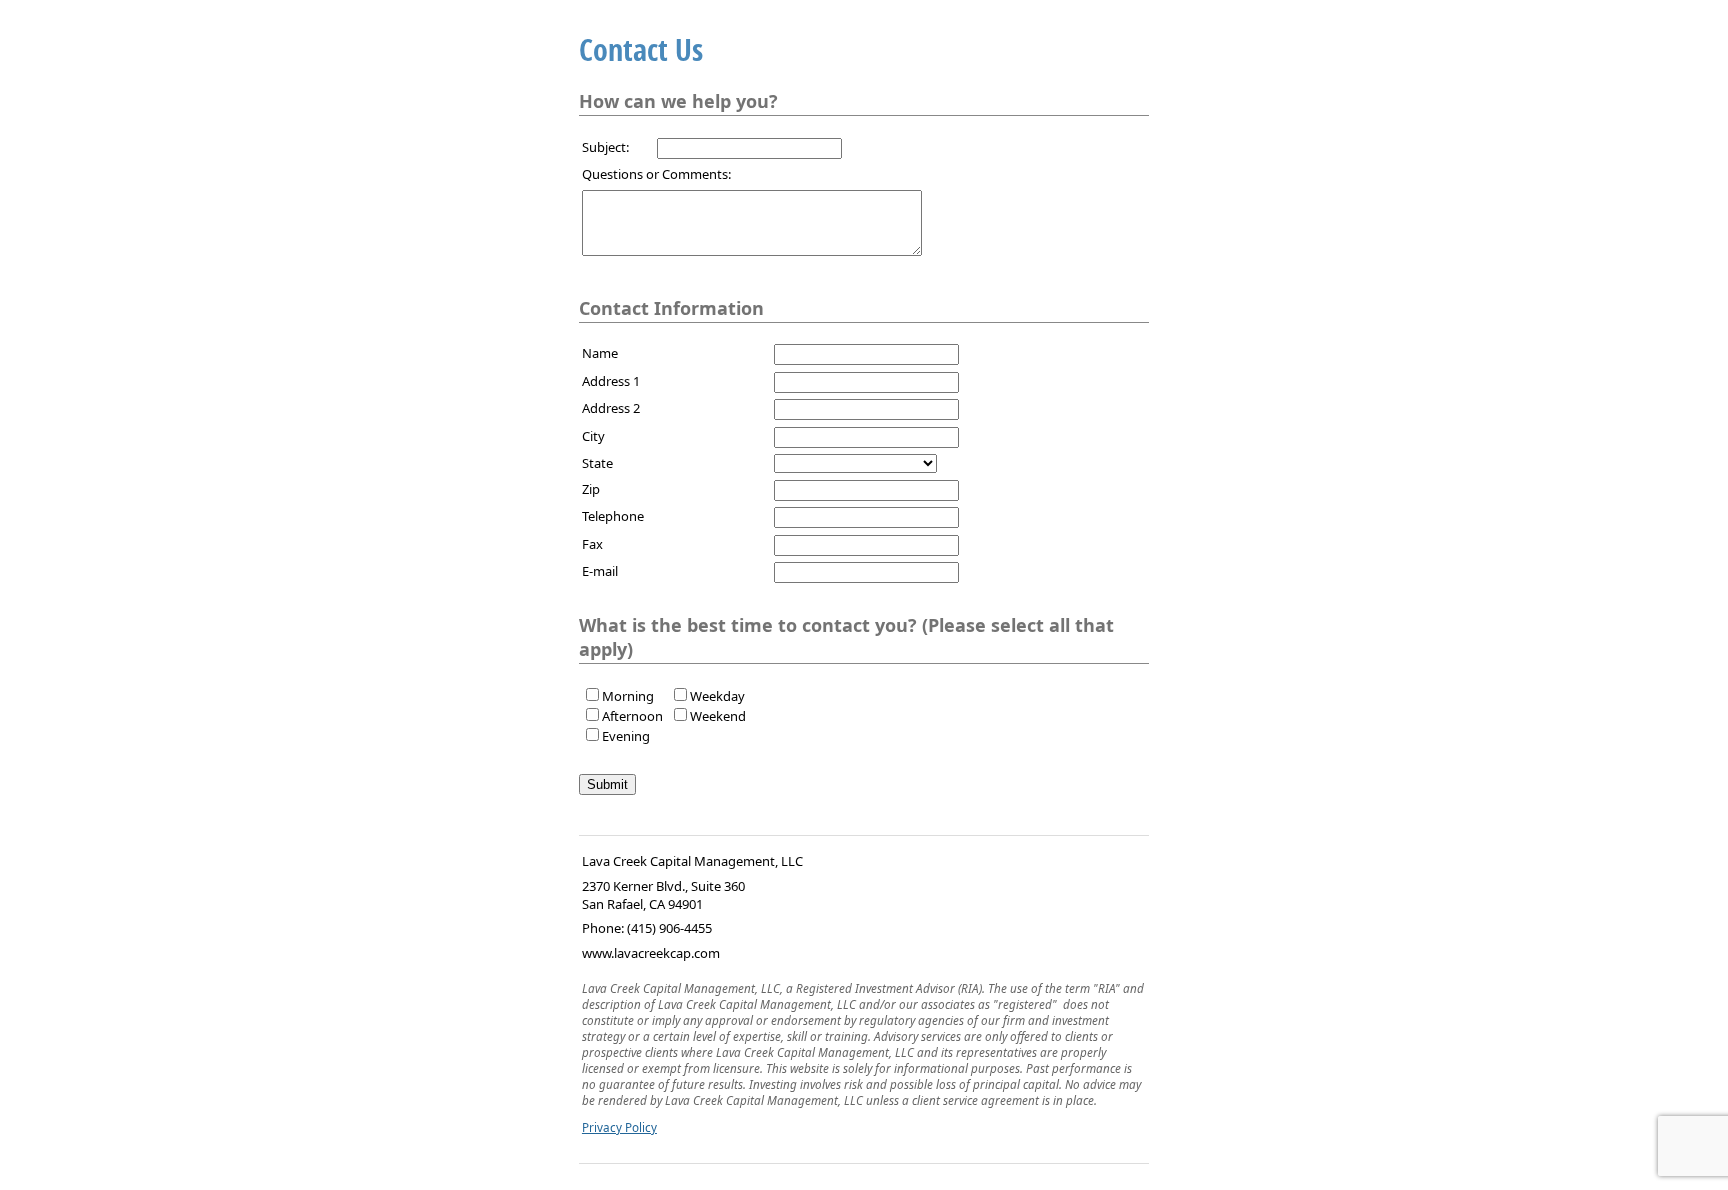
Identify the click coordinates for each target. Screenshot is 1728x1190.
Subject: (605, 147)
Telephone (613, 516)
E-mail (600, 571)
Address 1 (611, 381)
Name (600, 353)
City (593, 436)
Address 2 (611, 408)
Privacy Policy (619, 1127)
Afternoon (632, 716)
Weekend (718, 716)
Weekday (717, 696)
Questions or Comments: (656, 174)
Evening (626, 736)
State (597, 463)
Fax (592, 544)
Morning (628, 696)
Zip (591, 489)
